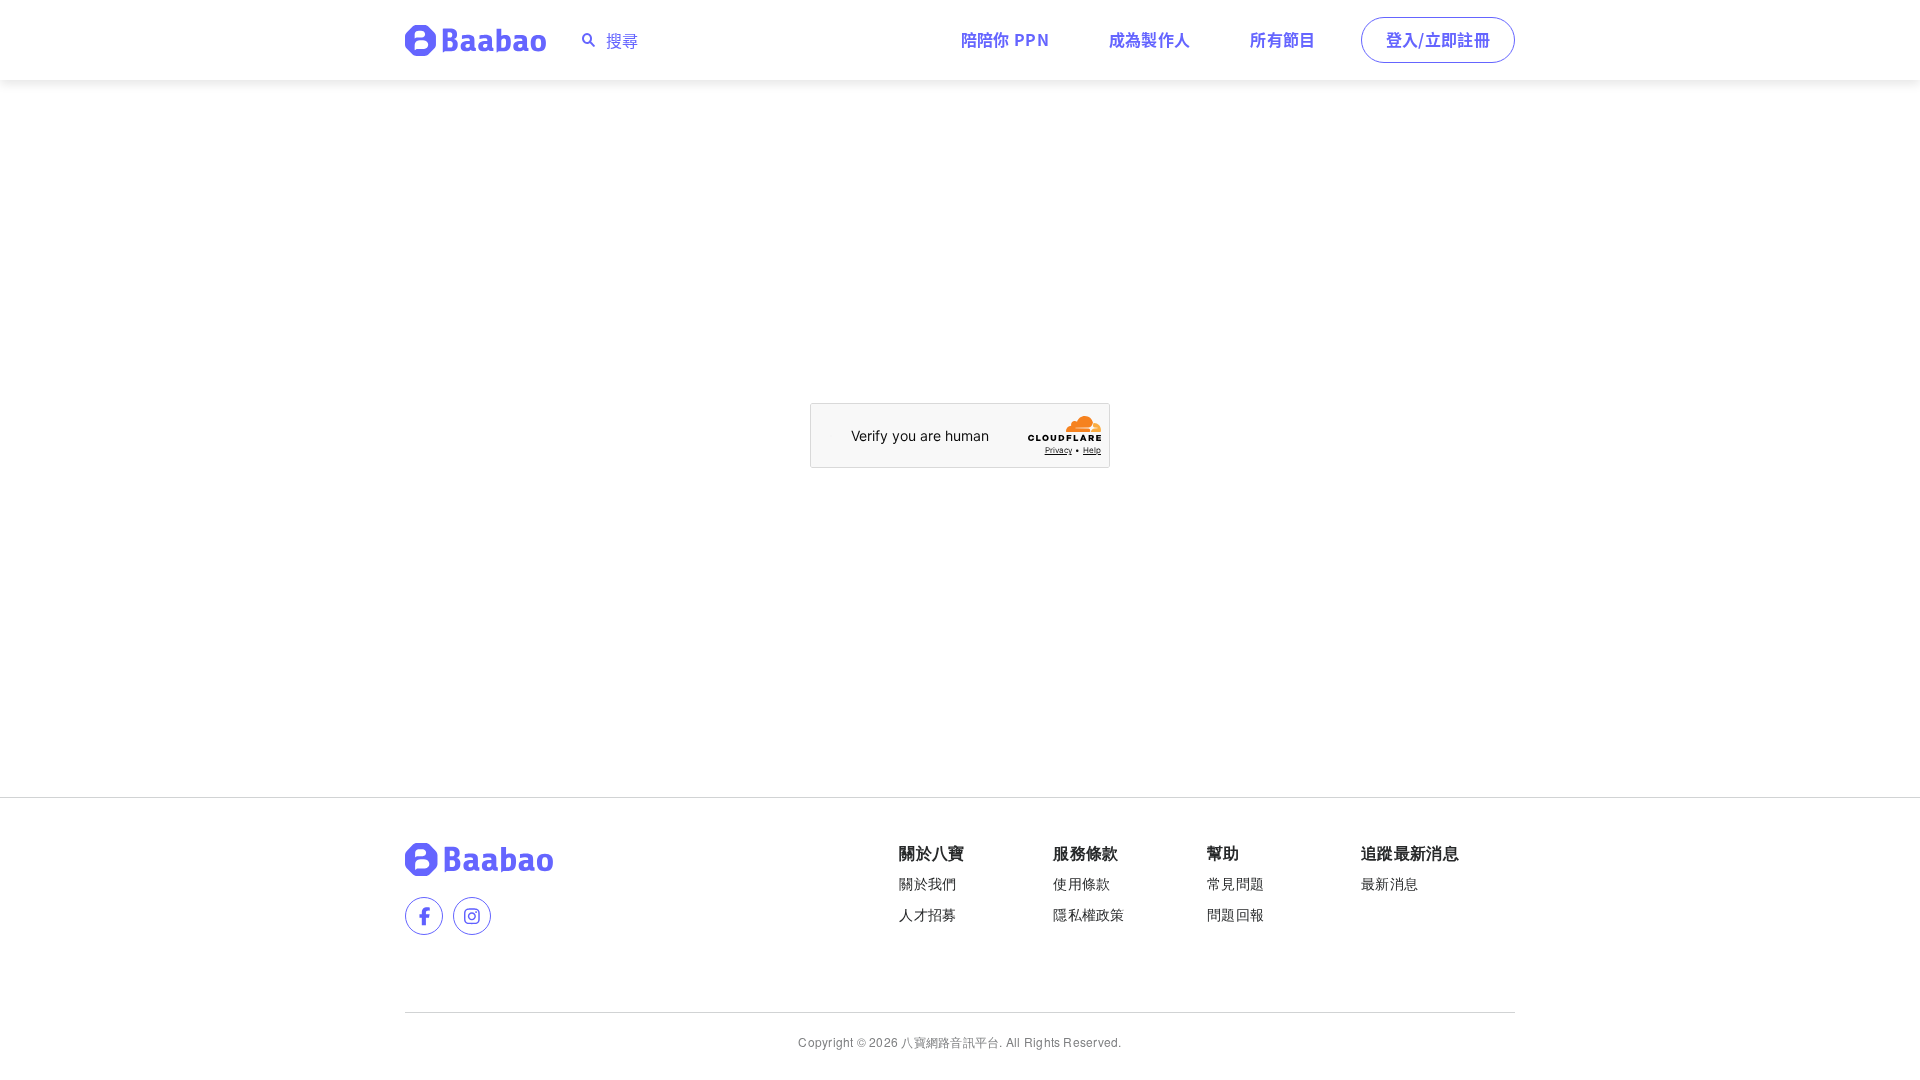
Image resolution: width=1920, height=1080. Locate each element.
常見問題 (1235, 883)
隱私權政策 (1088, 914)
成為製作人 (1150, 39)
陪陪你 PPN (1005, 39)
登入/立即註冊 (1438, 39)
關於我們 (927, 883)
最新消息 (1389, 883)
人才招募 (927, 914)
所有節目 (1282, 39)
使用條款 (1081, 883)
